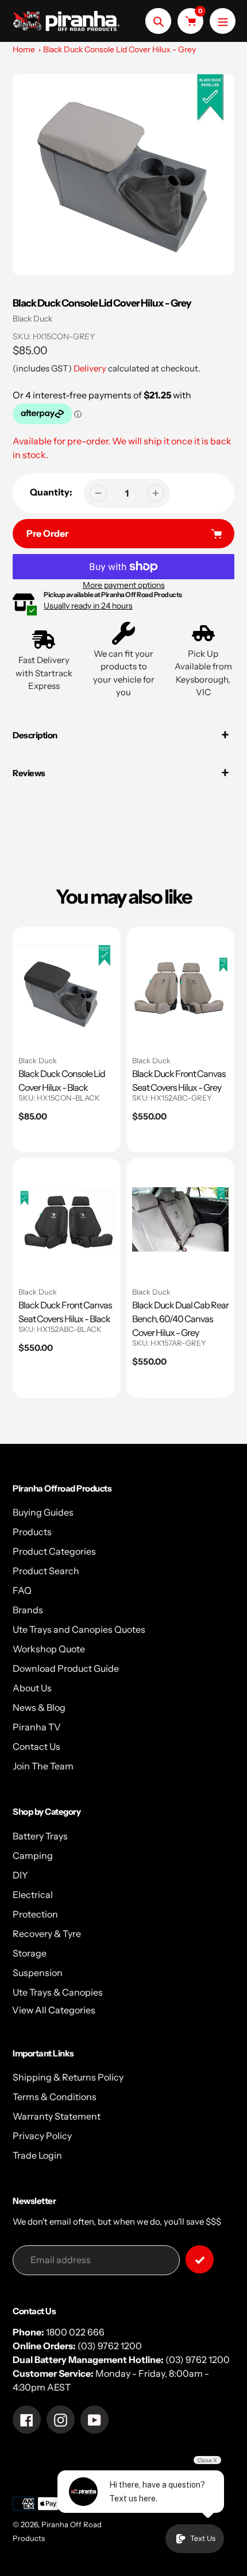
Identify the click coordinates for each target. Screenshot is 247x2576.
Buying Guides (43, 1512)
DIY (20, 1875)
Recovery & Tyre (47, 1934)
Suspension (38, 1973)
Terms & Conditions (55, 2097)
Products (32, 1532)
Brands (28, 1610)
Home (24, 49)
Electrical (33, 1895)
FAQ (22, 1590)
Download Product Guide (66, 1668)
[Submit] (200, 2259)
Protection (35, 1914)
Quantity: (51, 492)
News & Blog (39, 1707)
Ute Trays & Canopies (58, 1992)
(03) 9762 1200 (110, 2346)
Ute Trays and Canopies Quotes (79, 1629)
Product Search (46, 1571)
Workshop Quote (49, 1649)
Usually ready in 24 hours (88, 606)
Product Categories (54, 1551)
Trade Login (37, 2155)
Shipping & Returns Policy (68, 2077)
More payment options (124, 585)
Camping (33, 1856)
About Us (32, 1688)
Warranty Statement (57, 2116)
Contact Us (36, 1746)
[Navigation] (223, 21)
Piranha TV (37, 1727)
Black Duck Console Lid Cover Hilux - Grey (119, 49)
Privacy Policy (42, 2136)
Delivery (90, 368)
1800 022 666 (75, 2332)
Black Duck (32, 319)
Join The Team (43, 1766)
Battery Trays (40, 1836)
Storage (30, 1953)
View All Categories (54, 2010)
